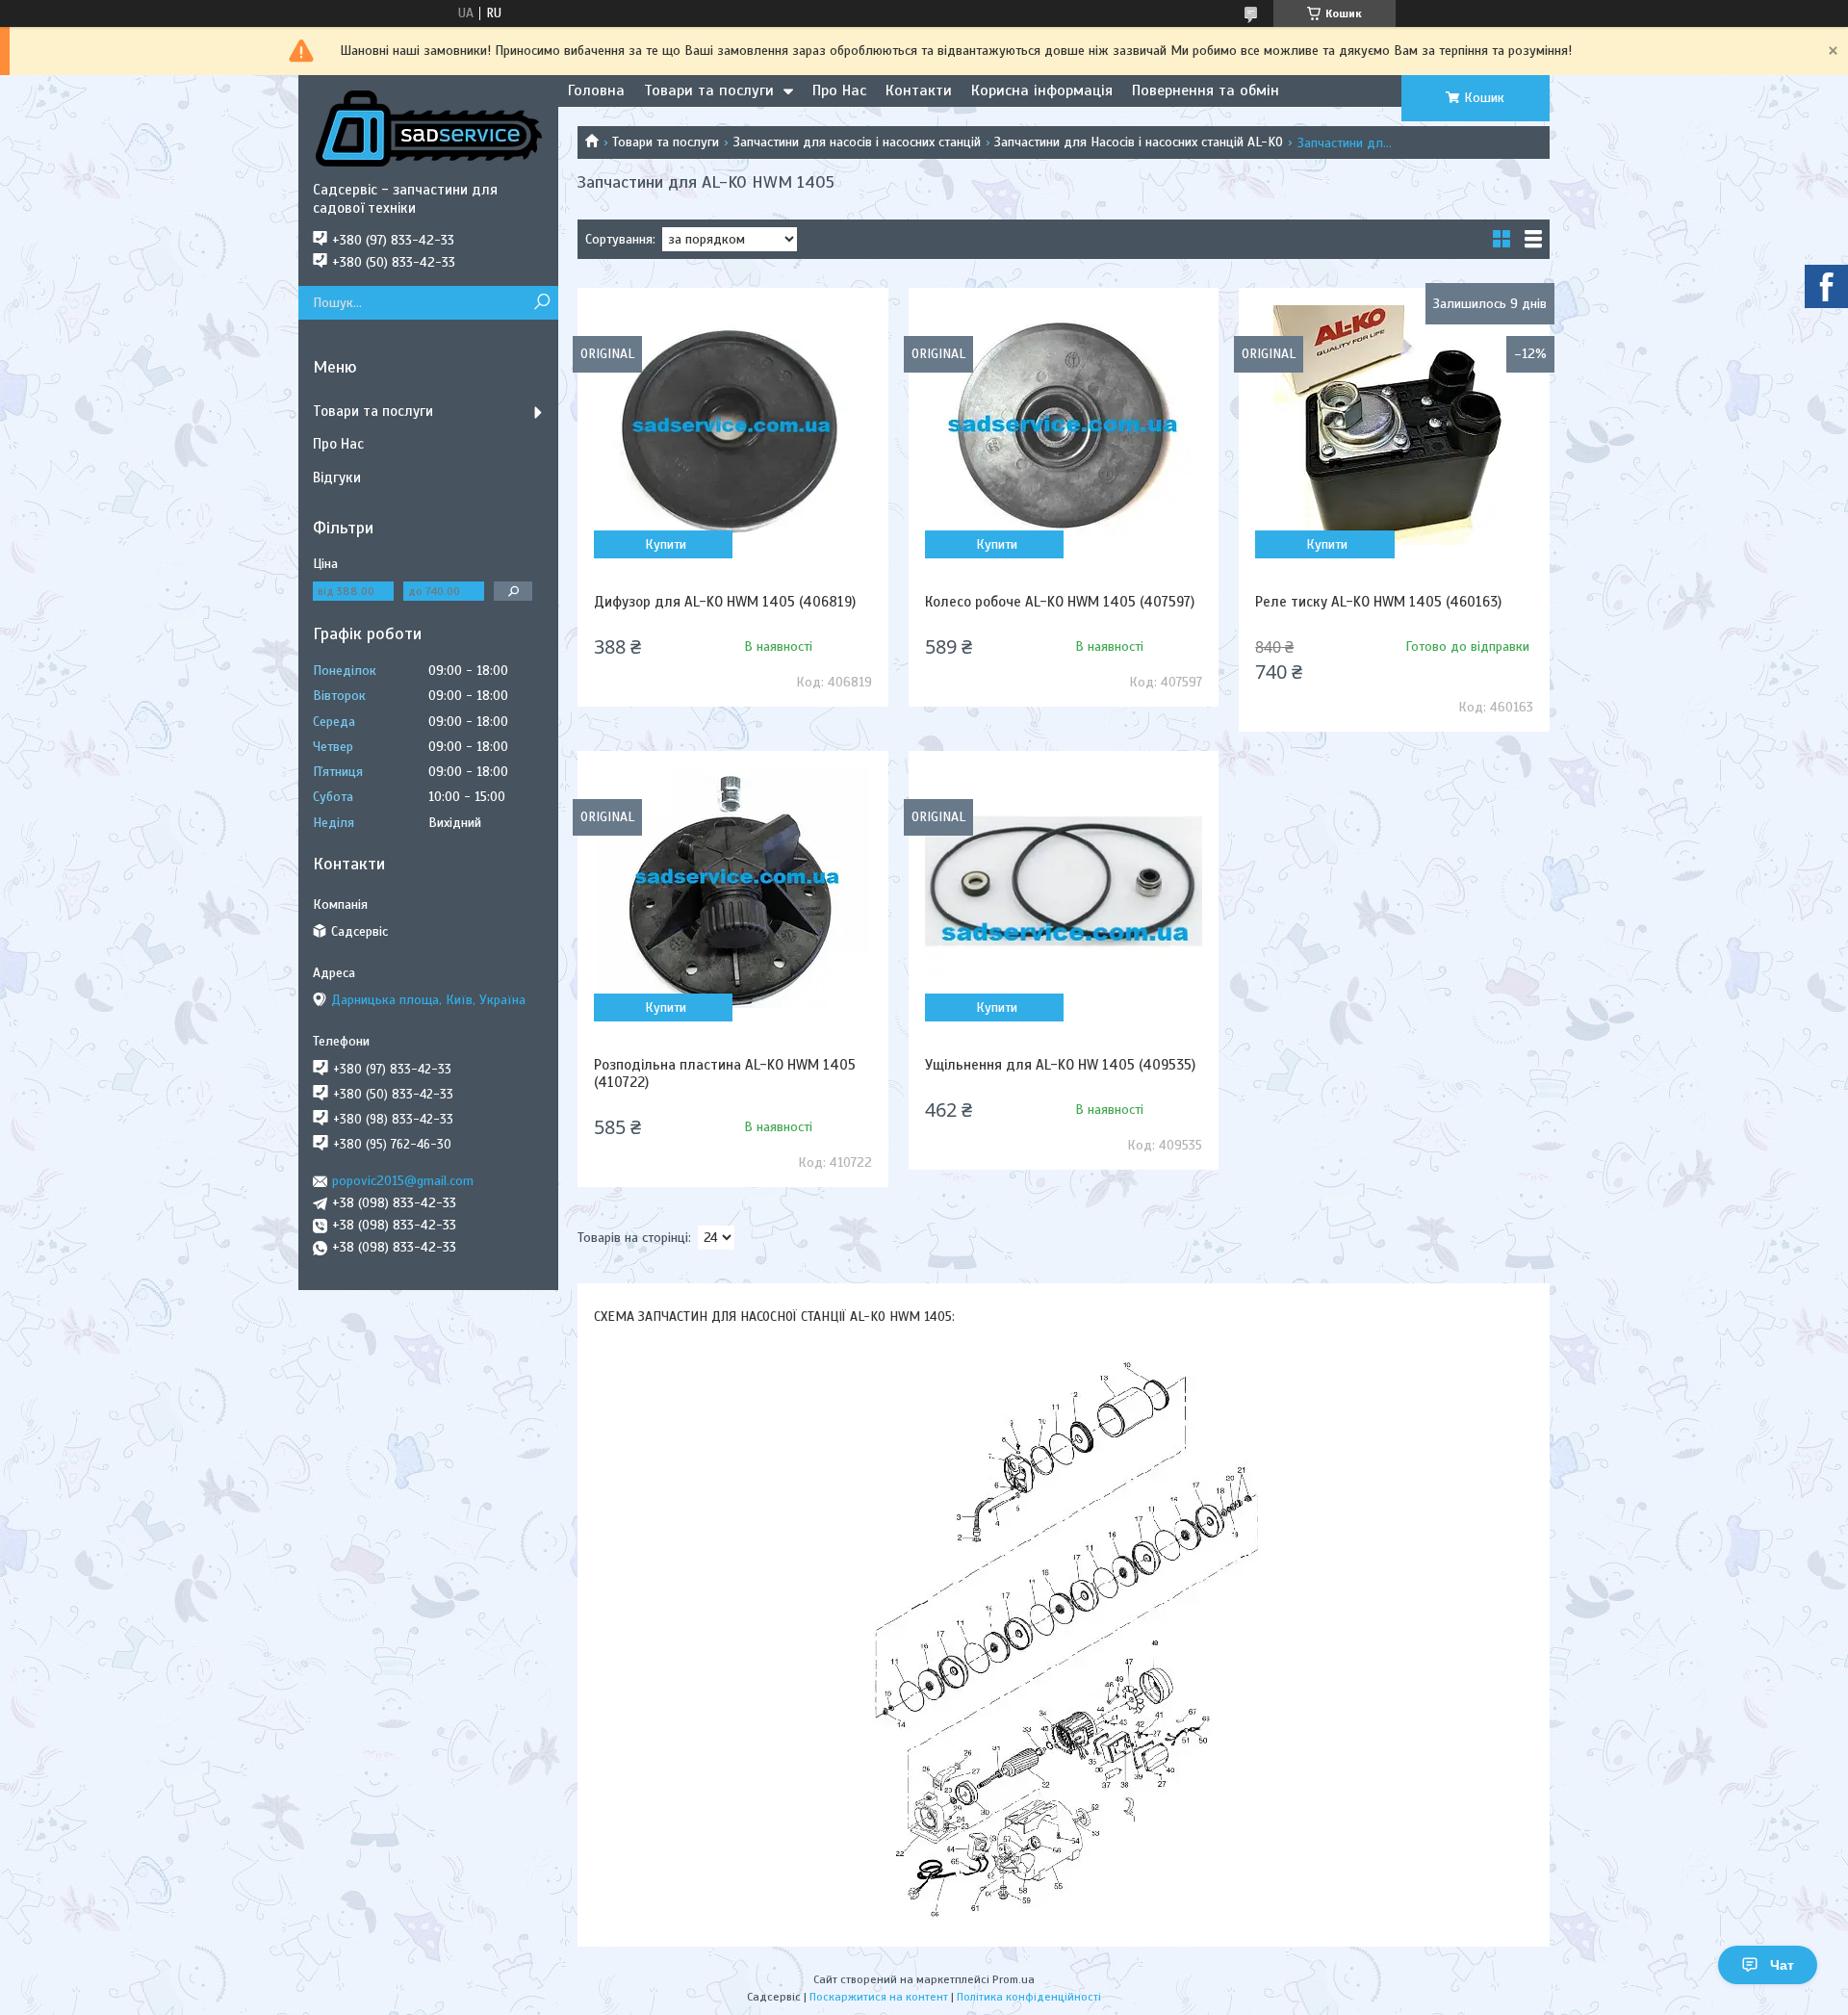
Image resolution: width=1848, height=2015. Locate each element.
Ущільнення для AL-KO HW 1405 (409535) (1060, 1065)
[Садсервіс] (428, 128)
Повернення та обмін (1206, 90)
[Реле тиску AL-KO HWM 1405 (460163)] (1394, 425)
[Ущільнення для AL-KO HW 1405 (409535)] (1064, 888)
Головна (596, 90)
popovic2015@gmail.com (403, 1181)
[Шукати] (541, 303)
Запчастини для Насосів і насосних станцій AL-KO (1139, 142)
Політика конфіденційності (1029, 1997)
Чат (1782, 1965)
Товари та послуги (709, 90)
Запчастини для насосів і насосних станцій (857, 142)
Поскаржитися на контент (879, 1997)
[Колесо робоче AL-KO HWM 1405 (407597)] (1064, 425)
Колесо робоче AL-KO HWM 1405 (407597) (1060, 602)
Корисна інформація (1042, 90)
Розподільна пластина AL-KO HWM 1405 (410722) (725, 1073)
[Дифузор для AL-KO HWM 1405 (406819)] (732, 425)
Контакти (919, 90)
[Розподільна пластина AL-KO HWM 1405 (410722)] (732, 888)
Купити (666, 544)
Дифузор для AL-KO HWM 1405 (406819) (725, 602)
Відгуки (337, 478)
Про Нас (839, 90)
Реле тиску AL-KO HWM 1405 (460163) (1378, 602)
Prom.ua (1014, 1979)
